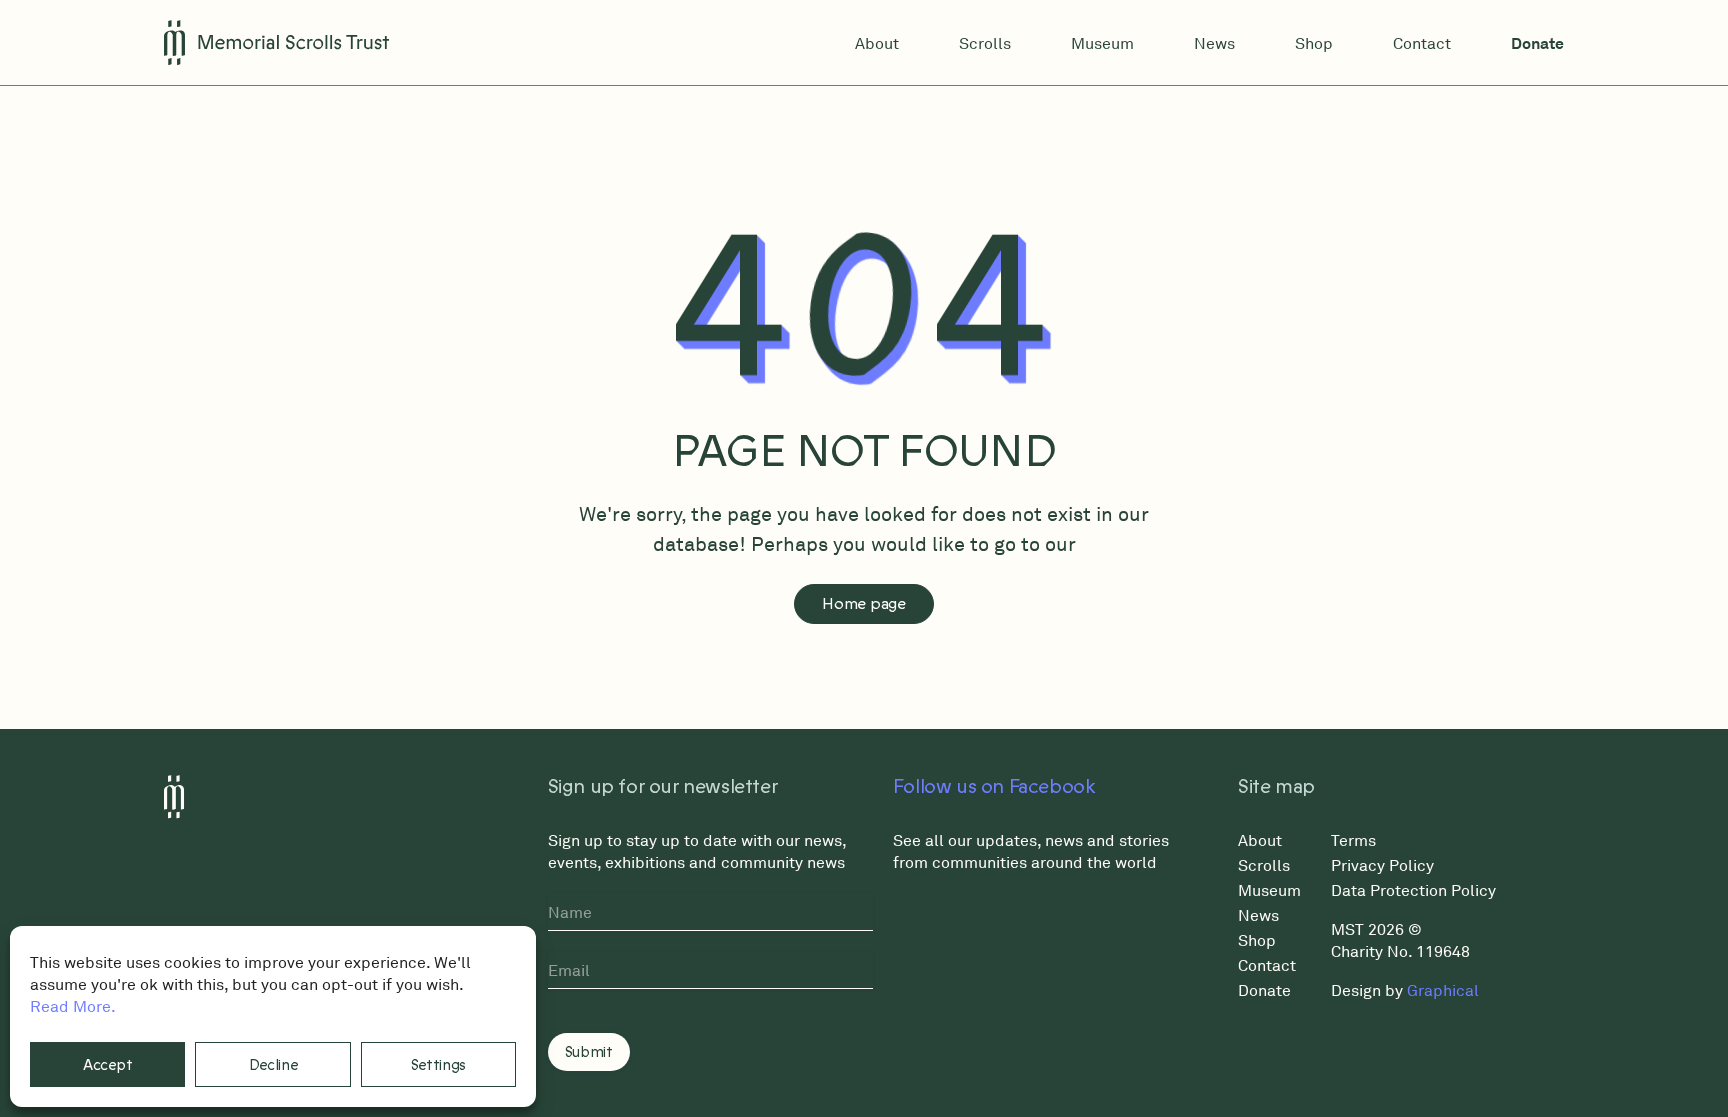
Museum (1102, 43)
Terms (1353, 840)
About (877, 43)
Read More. (73, 1006)
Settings (439, 1065)
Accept (107, 1065)
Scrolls (985, 43)
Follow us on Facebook (994, 787)
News (1214, 43)
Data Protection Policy (1413, 890)
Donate (1537, 43)
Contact (1422, 43)
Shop (1314, 43)
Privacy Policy (1382, 865)
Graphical (1443, 990)
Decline (273, 1065)
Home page (863, 604)
